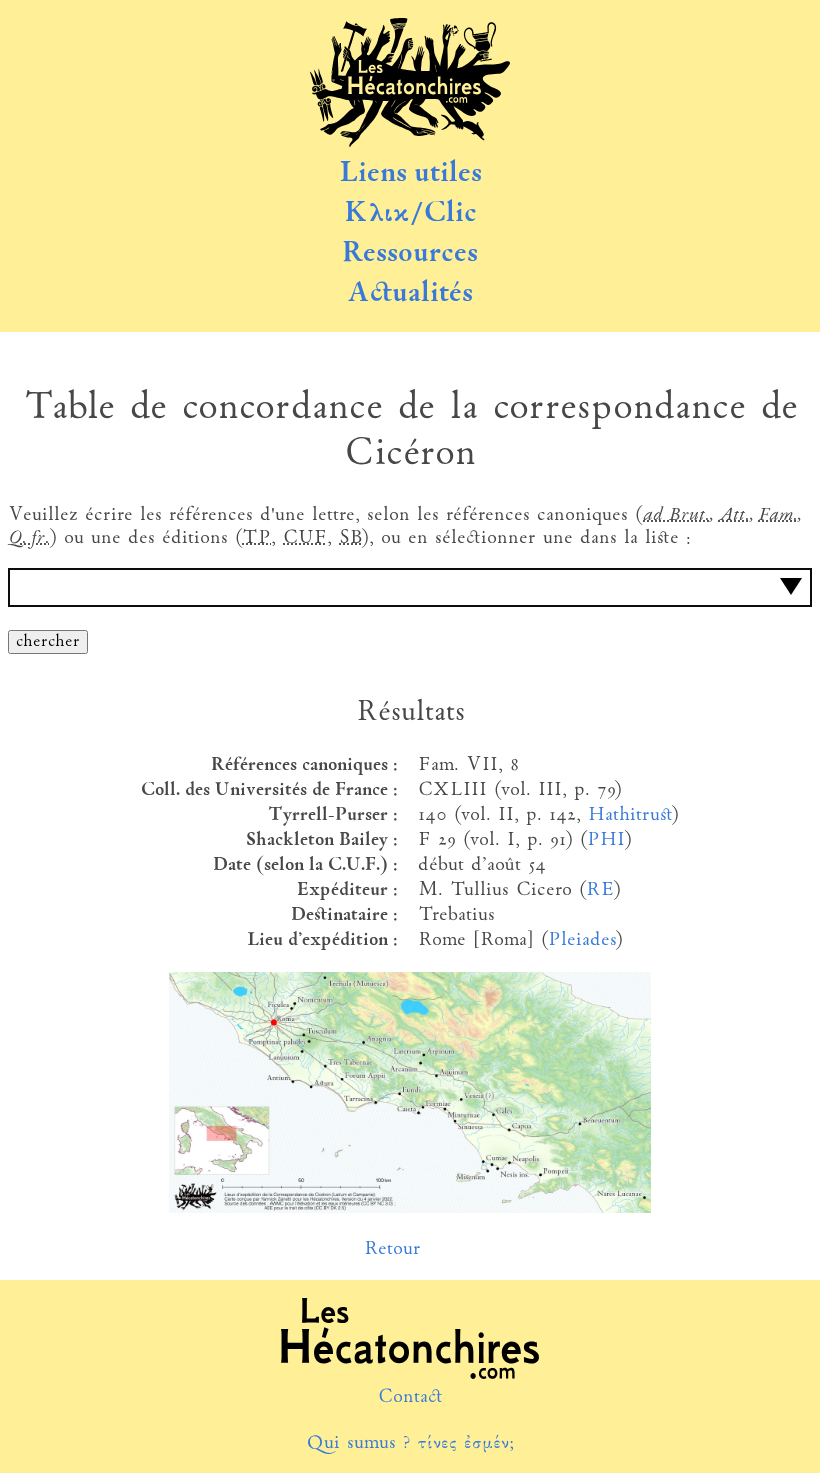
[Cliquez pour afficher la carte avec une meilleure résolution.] (410, 1208)
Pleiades (581, 940)
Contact (410, 1397)
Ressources (410, 254)
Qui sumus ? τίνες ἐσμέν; (410, 1443)
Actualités (410, 294)
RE (599, 890)
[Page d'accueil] (410, 142)
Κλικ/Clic (410, 214)
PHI (605, 840)
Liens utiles (410, 174)
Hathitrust (629, 815)
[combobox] (410, 587)
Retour (392, 1249)
